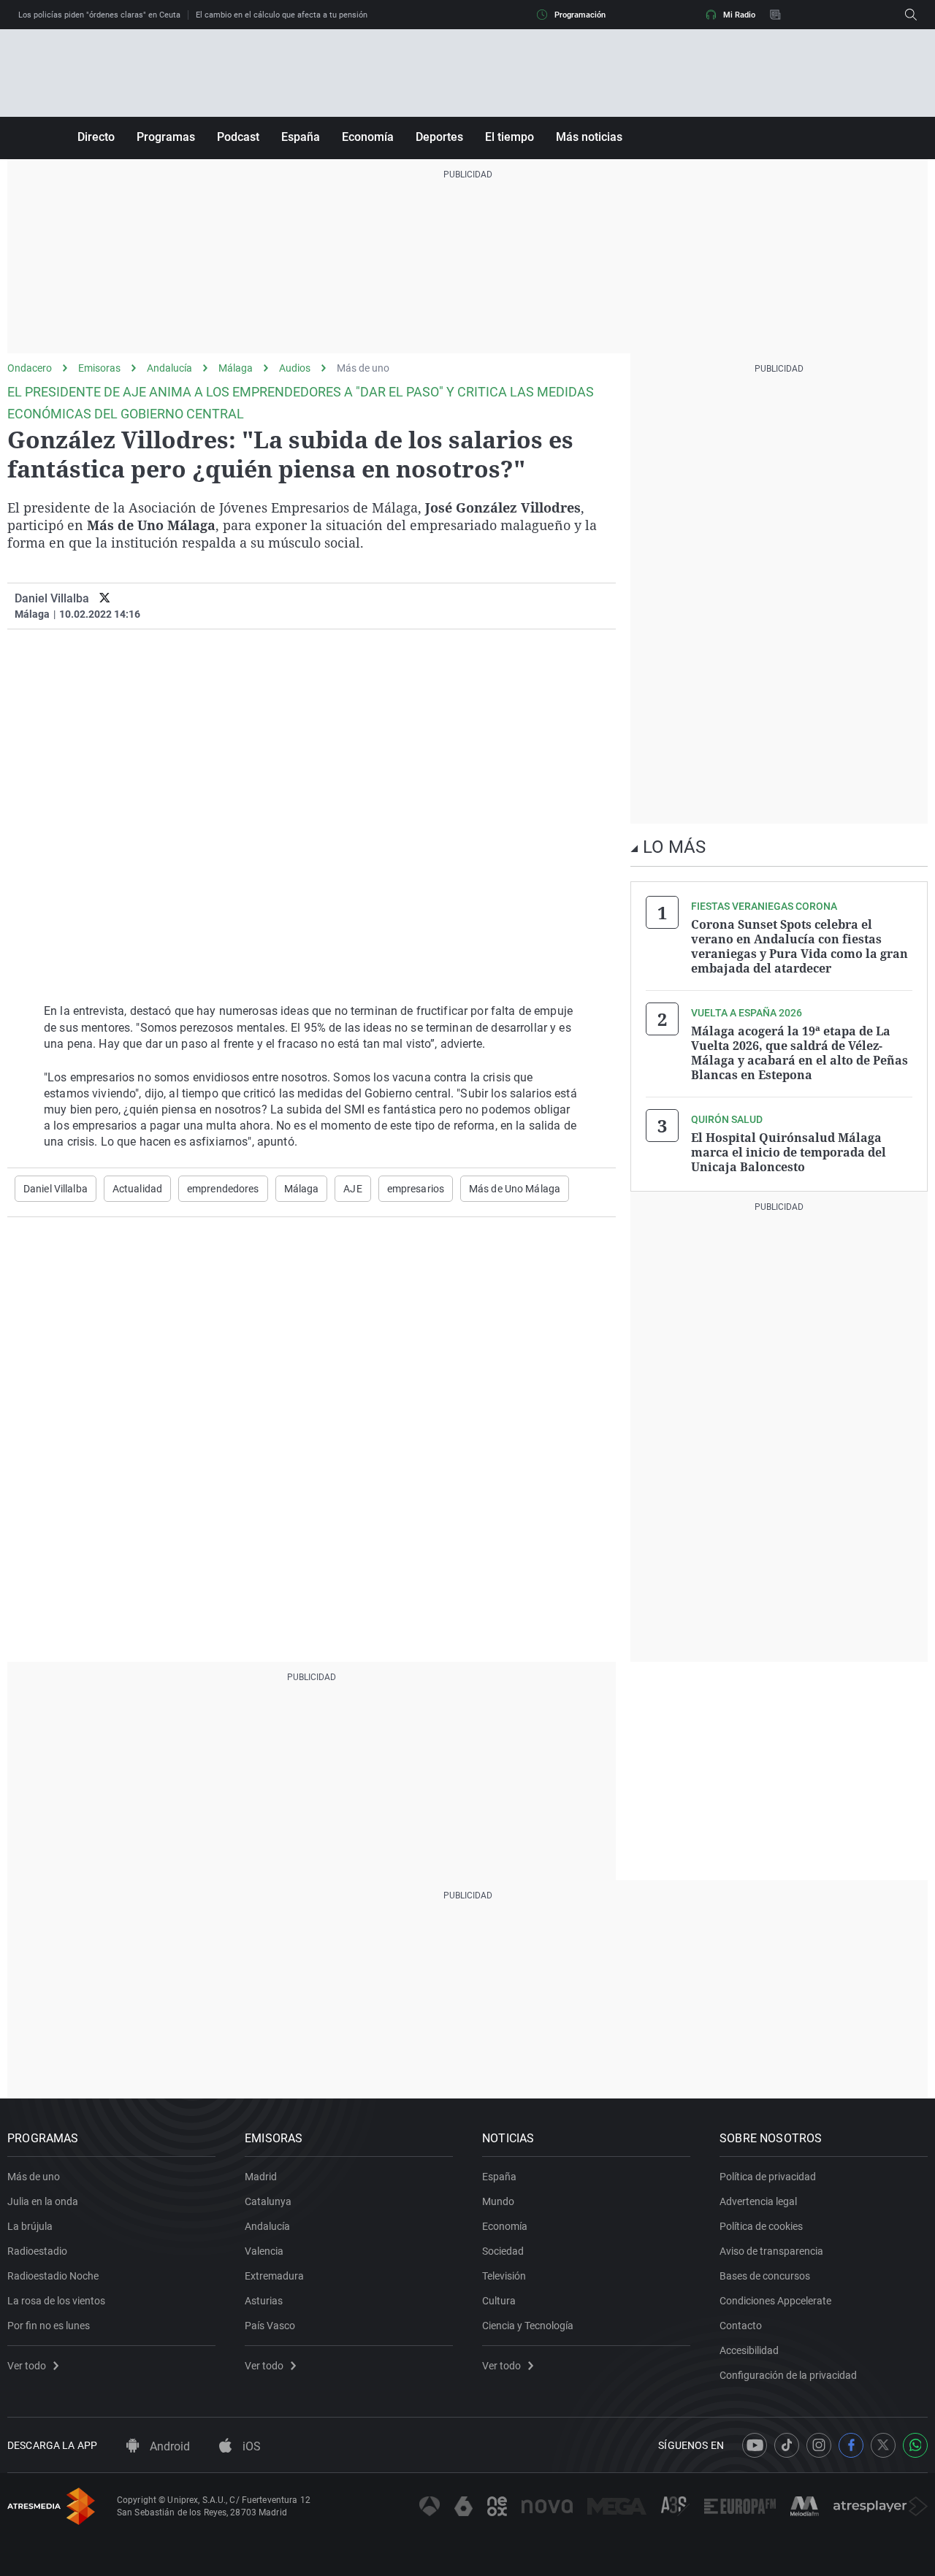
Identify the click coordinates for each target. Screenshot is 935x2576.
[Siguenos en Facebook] (851, 2445)
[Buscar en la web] (911, 15)
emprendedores (223, 1189)
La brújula (30, 2226)
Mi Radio (739, 15)
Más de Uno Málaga (515, 1189)
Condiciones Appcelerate (775, 2301)
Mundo (498, 2201)
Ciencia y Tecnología (528, 2326)
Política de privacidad (768, 2177)
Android (168, 2446)
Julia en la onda (43, 2201)
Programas (166, 137)
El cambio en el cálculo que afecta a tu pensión (282, 15)
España (301, 137)
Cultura (499, 2301)
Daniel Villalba (56, 1189)
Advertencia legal (758, 2201)
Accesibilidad (749, 2350)
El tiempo (510, 137)
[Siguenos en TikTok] (787, 2445)
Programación (580, 15)
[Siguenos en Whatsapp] (915, 2445)
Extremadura (274, 2276)
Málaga (236, 368)
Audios (295, 368)
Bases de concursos (765, 2276)
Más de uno (363, 368)
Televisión (504, 2276)
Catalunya (268, 2201)
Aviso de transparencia (771, 2251)
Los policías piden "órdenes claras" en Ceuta (99, 15)
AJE (352, 1189)
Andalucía (169, 368)
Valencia (264, 2251)
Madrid (261, 2177)
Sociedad (503, 2251)
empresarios (416, 1189)
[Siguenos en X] (883, 2445)
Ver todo (27, 2366)
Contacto (741, 2326)
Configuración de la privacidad (788, 2375)
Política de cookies (761, 2226)
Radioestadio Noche (53, 2276)
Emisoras (99, 368)
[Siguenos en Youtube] (755, 2445)
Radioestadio (37, 2251)
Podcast (238, 137)
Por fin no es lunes (49, 2326)
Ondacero (30, 368)
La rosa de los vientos (56, 2301)
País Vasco (270, 2326)
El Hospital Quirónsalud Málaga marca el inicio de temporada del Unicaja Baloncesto (789, 1152)
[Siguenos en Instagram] (819, 2445)
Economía (368, 137)
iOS (250, 2446)
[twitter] (105, 598)
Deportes (439, 137)
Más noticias (589, 137)
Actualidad (137, 1189)
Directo (96, 137)
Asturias (264, 2301)
